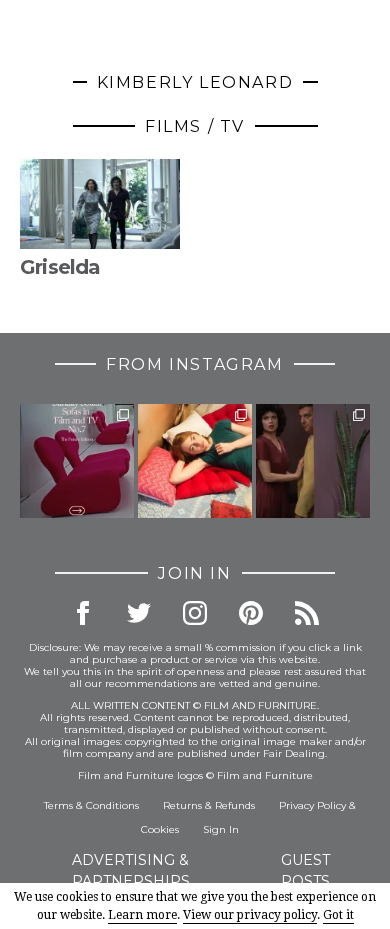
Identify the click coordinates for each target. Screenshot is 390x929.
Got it (338, 915)
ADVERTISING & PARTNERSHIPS (131, 870)
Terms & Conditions (91, 805)
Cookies (160, 829)
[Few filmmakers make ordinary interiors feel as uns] (313, 461)
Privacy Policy (312, 805)
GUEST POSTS (305, 870)
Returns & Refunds (209, 805)
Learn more (142, 915)
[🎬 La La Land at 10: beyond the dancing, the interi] (195, 461)
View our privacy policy (250, 915)
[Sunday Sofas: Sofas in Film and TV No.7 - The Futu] (77, 461)
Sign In (221, 829)
